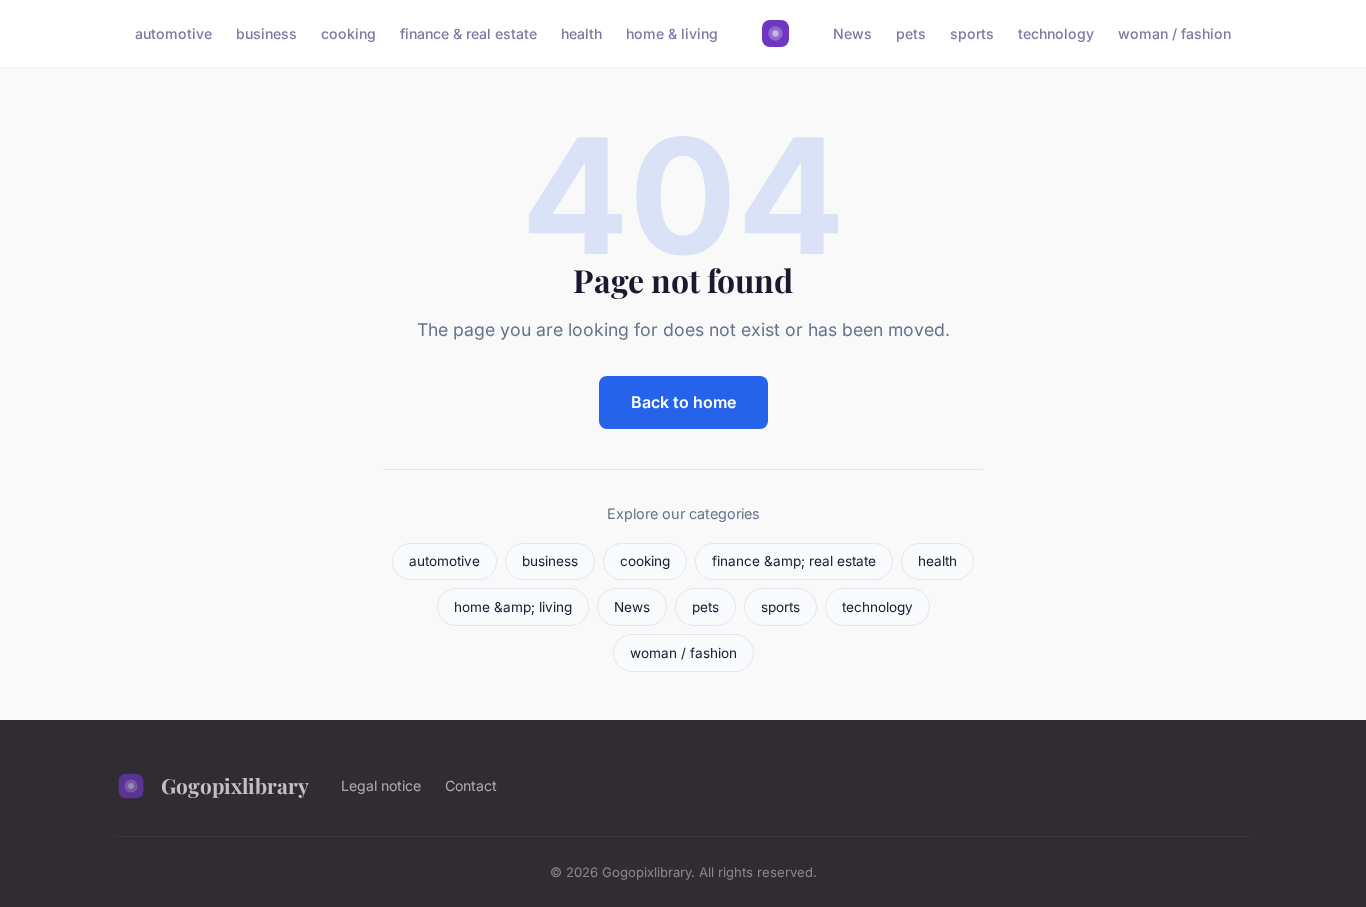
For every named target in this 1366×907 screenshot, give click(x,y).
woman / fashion (1174, 33)
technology (1056, 33)
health (581, 33)
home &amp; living (513, 607)
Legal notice (381, 785)
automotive (173, 33)
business (266, 33)
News (852, 33)
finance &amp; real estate (794, 561)
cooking (348, 33)
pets (911, 33)
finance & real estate (468, 33)
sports (972, 33)
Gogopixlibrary (235, 785)
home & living (672, 33)
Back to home (683, 402)
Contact (471, 785)
